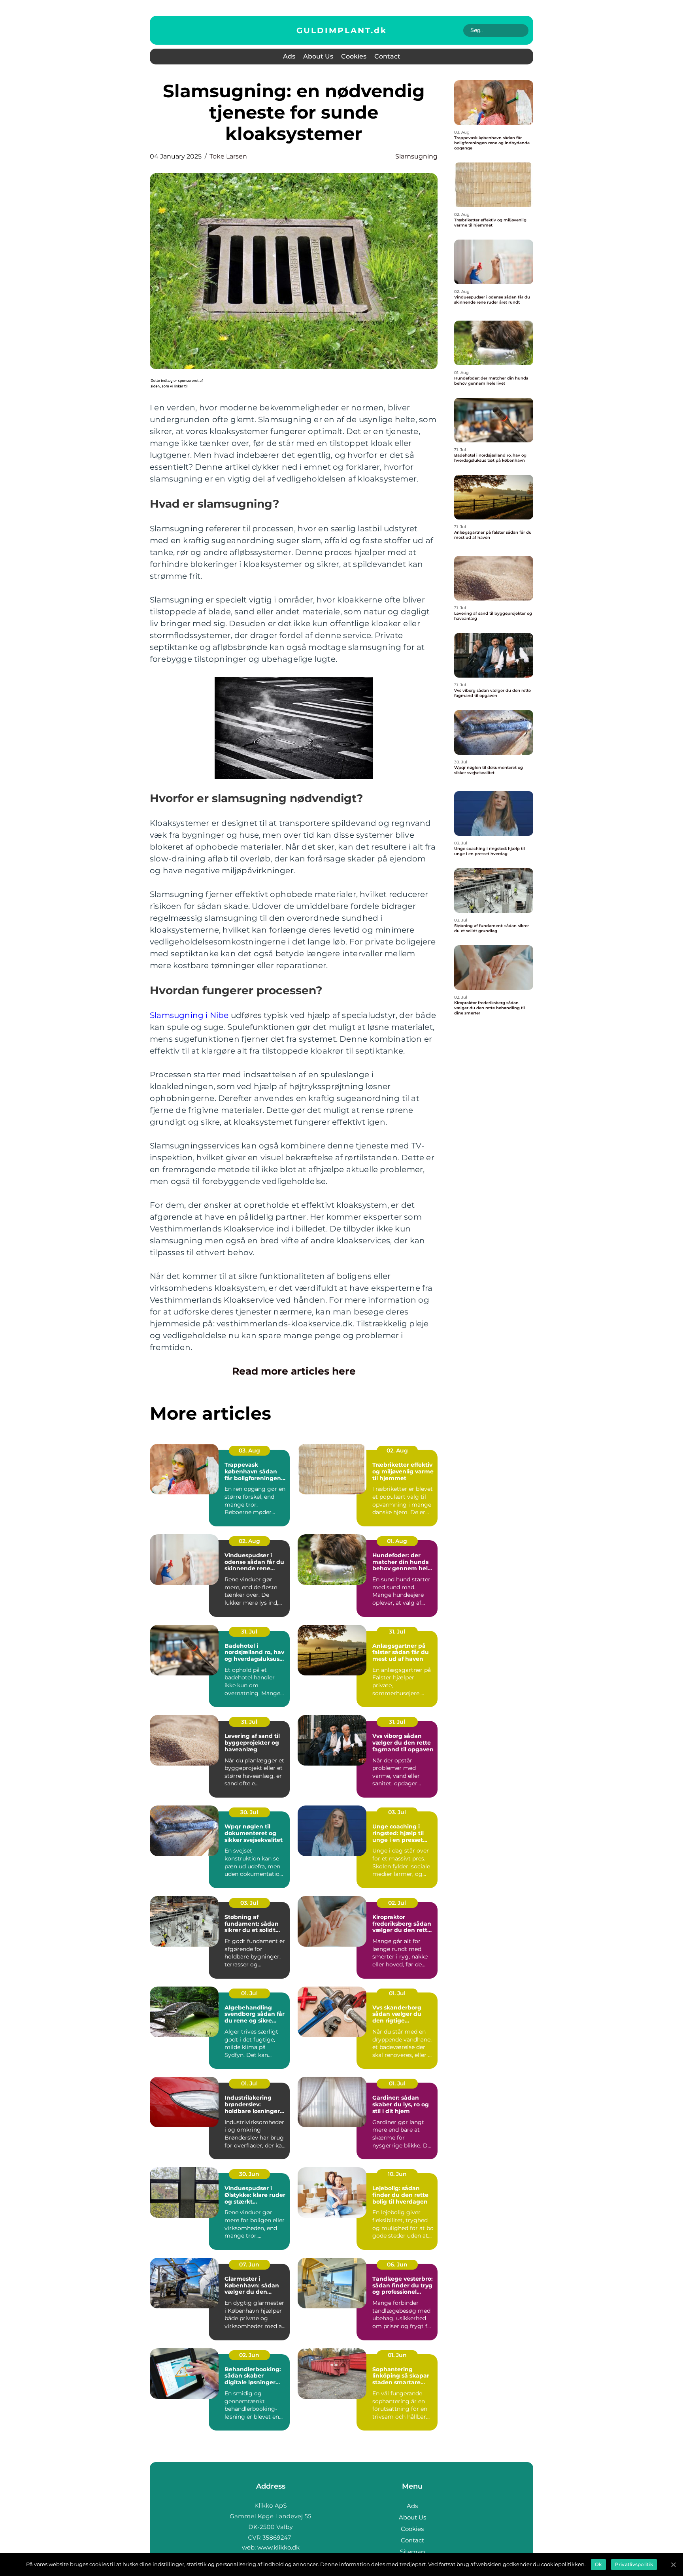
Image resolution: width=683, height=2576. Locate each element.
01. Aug (397, 1541)
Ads (289, 56)
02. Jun (249, 2355)
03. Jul (397, 1812)
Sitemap (412, 2552)
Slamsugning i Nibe (189, 1015)
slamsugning (416, 156)
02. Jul (397, 1903)
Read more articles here (294, 1371)
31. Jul (249, 1632)
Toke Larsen (228, 156)
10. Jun (397, 2174)
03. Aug (249, 1450)
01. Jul (249, 1993)
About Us (318, 56)
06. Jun (397, 2264)
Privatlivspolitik (634, 2564)
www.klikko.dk (278, 2547)
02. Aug (397, 1450)
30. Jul (249, 1812)
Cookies (354, 56)
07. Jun (249, 2264)
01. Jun (397, 2355)
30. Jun (249, 2174)
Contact (387, 56)
